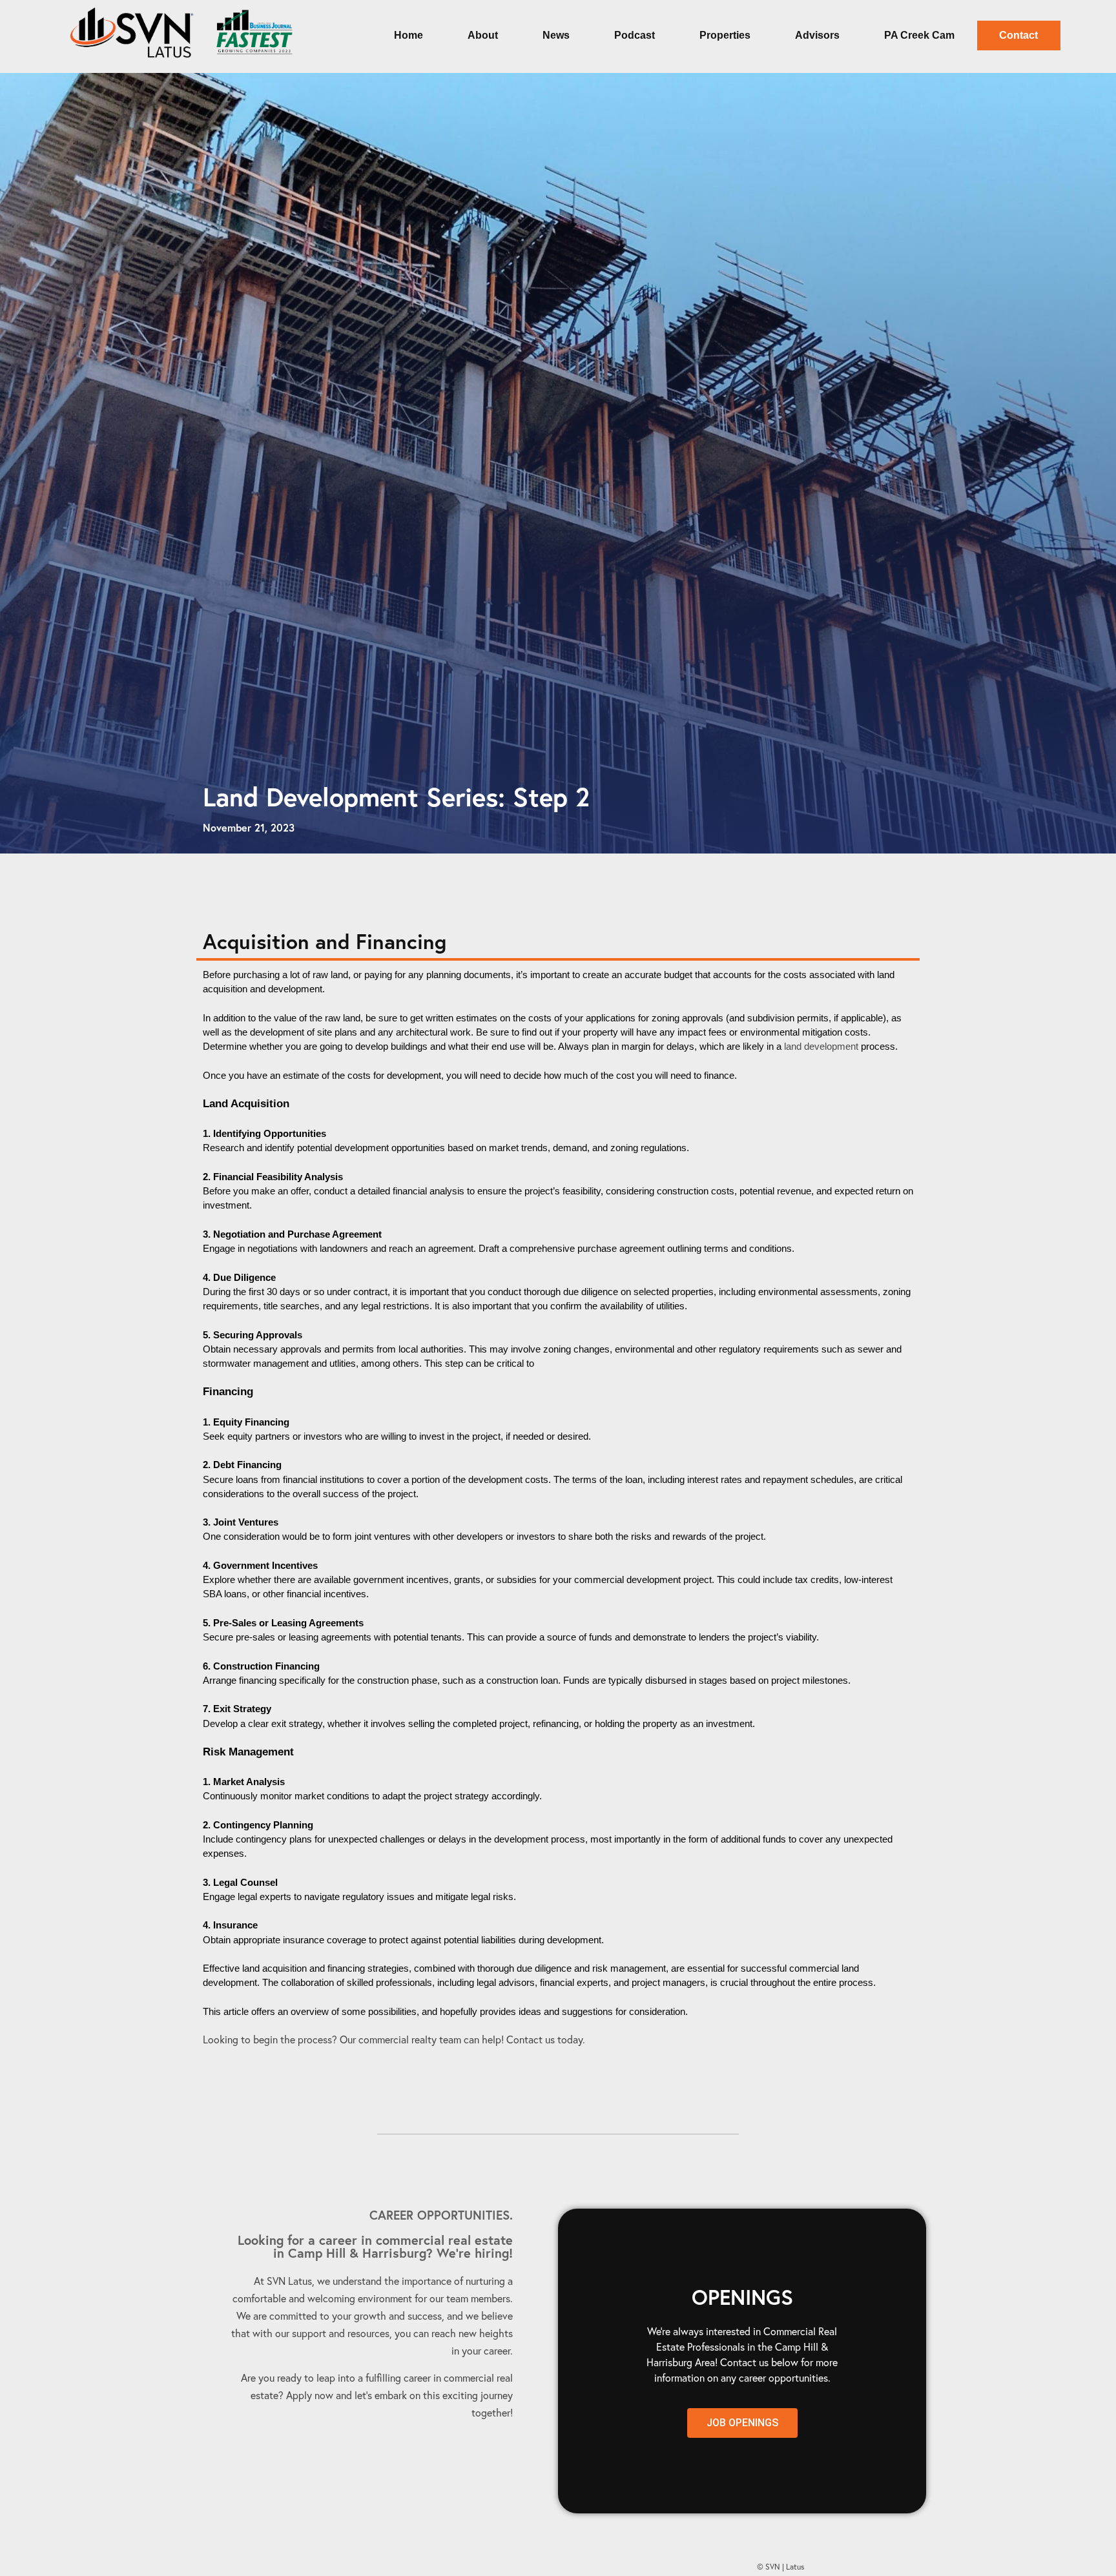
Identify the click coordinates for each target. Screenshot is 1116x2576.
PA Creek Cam (919, 35)
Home (408, 35)
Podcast (635, 35)
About (483, 35)
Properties (725, 35)
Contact (1018, 35)
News (556, 35)
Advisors (817, 35)
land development (821, 1047)
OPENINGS (742, 2297)
